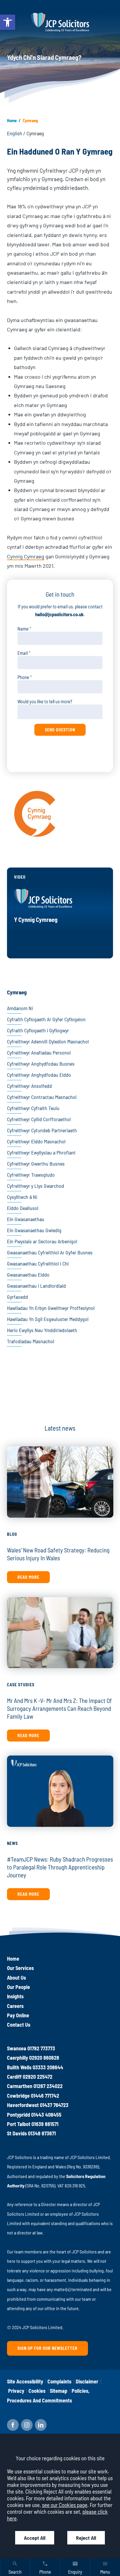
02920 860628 (44, 2058)
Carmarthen (20, 2086)
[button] (8, 22)
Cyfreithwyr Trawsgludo (31, 1175)
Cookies (37, 2391)
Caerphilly (17, 2058)
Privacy (16, 2391)
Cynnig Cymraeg (26, 556)
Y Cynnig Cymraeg (36, 919)
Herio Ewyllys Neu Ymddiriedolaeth (42, 1330)
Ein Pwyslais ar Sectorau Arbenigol (42, 1241)
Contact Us (19, 2025)
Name (23, 629)
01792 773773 (41, 2048)
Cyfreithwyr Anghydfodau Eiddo (39, 1075)
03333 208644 (48, 2067)
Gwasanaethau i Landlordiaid (36, 1286)
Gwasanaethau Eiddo (28, 1275)
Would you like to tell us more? (45, 701)
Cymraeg (17, 992)
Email (23, 653)
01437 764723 (54, 2105)
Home (12, 120)
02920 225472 (38, 2077)
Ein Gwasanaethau (26, 1219)
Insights (15, 1996)
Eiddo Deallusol (23, 1208)
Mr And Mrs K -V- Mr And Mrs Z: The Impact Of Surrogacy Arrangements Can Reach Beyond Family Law (59, 1708)
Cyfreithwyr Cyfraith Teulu (33, 1108)
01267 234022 (48, 2086)
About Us (16, 1978)
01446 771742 (45, 2096)
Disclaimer (87, 2381)
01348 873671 (42, 2133)
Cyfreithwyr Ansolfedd (29, 1086)
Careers (15, 2006)
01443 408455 (46, 2115)
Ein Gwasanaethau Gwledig (34, 1230)
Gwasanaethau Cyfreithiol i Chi (38, 1263)
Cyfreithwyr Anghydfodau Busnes (41, 1064)
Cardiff (14, 2077)
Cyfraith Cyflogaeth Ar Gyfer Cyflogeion (46, 1019)
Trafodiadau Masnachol (31, 1341)
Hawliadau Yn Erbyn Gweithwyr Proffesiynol (51, 1308)
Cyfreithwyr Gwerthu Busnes (36, 1164)
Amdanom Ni (20, 1008)
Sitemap (59, 2391)
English (15, 133)
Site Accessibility (25, 2381)
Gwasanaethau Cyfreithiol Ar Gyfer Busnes (50, 1252)
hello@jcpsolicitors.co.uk (59, 614)
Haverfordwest (23, 2105)
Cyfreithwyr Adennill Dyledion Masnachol (48, 1041)
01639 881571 (45, 2124)
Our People (18, 1987)
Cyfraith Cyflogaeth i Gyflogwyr (38, 1030)
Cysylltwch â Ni (22, 1197)
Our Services (20, 1968)
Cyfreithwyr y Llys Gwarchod (36, 1186)
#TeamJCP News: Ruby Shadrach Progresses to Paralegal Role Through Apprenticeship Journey (60, 1867)
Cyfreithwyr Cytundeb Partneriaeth (42, 1130)
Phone (23, 677)
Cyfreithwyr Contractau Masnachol (42, 1097)
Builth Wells (19, 2067)
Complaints (59, 2381)
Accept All (35, 2538)
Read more (28, 1577)
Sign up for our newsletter (47, 2348)
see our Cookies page (65, 2505)
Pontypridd (18, 2115)
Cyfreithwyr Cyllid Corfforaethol (39, 1119)
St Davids (17, 2133)
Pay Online (18, 2015)
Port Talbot (19, 2124)
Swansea (17, 2048)
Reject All (86, 2538)
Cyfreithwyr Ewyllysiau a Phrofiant (41, 1152)
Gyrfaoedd (17, 1297)
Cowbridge (18, 2096)
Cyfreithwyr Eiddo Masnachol (36, 1141)
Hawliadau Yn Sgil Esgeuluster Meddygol (48, 1319)
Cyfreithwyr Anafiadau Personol (39, 1052)
